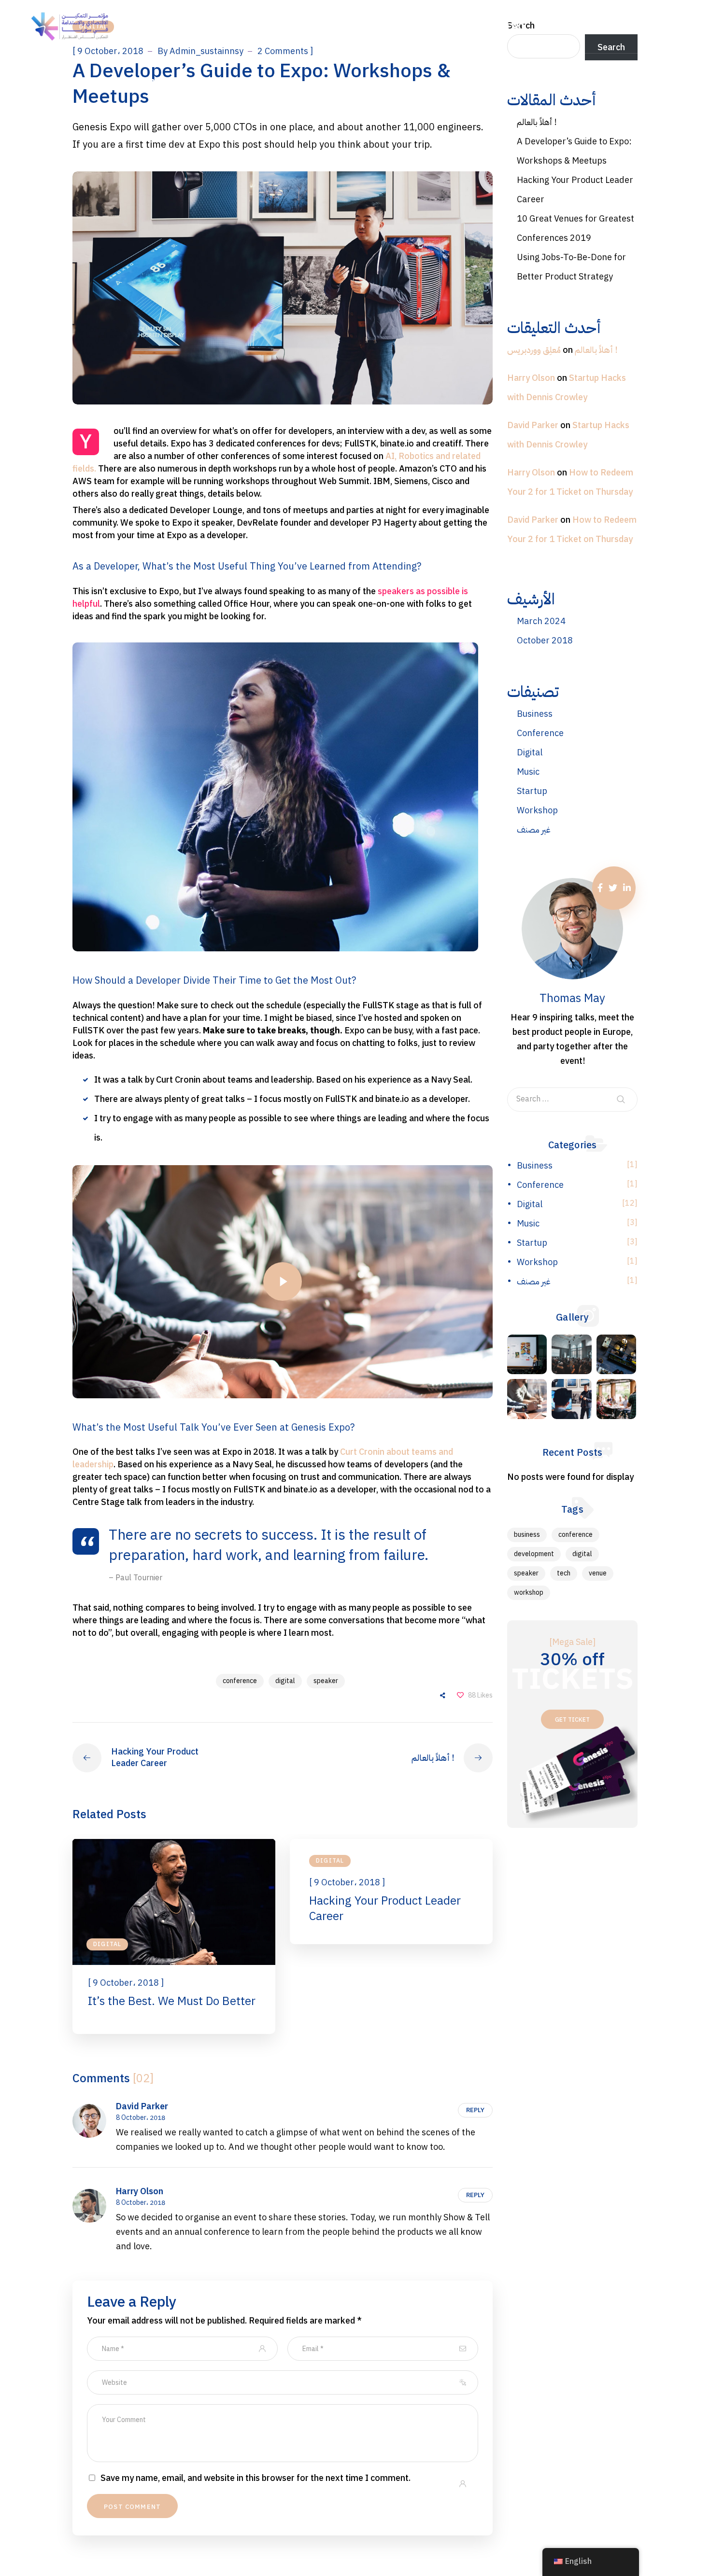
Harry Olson (140, 2191)
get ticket (572, 1720)
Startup (532, 791)
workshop (529, 1593)
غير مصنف (534, 829)
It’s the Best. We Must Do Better (172, 2001)
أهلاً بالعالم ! (537, 122)
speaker (326, 1681)
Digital (107, 1944)
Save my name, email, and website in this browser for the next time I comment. (256, 2478)
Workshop (537, 810)
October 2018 (545, 640)
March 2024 (541, 621)
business (527, 1535)
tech (564, 1573)
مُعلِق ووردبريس (534, 350)
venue (598, 1573)
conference (240, 1681)
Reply (475, 2110)
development (534, 1554)
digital (285, 1681)
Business (535, 714)
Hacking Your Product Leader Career (385, 1908)
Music (528, 772)
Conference (540, 733)
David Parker (142, 2106)
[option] (174, 1936)
